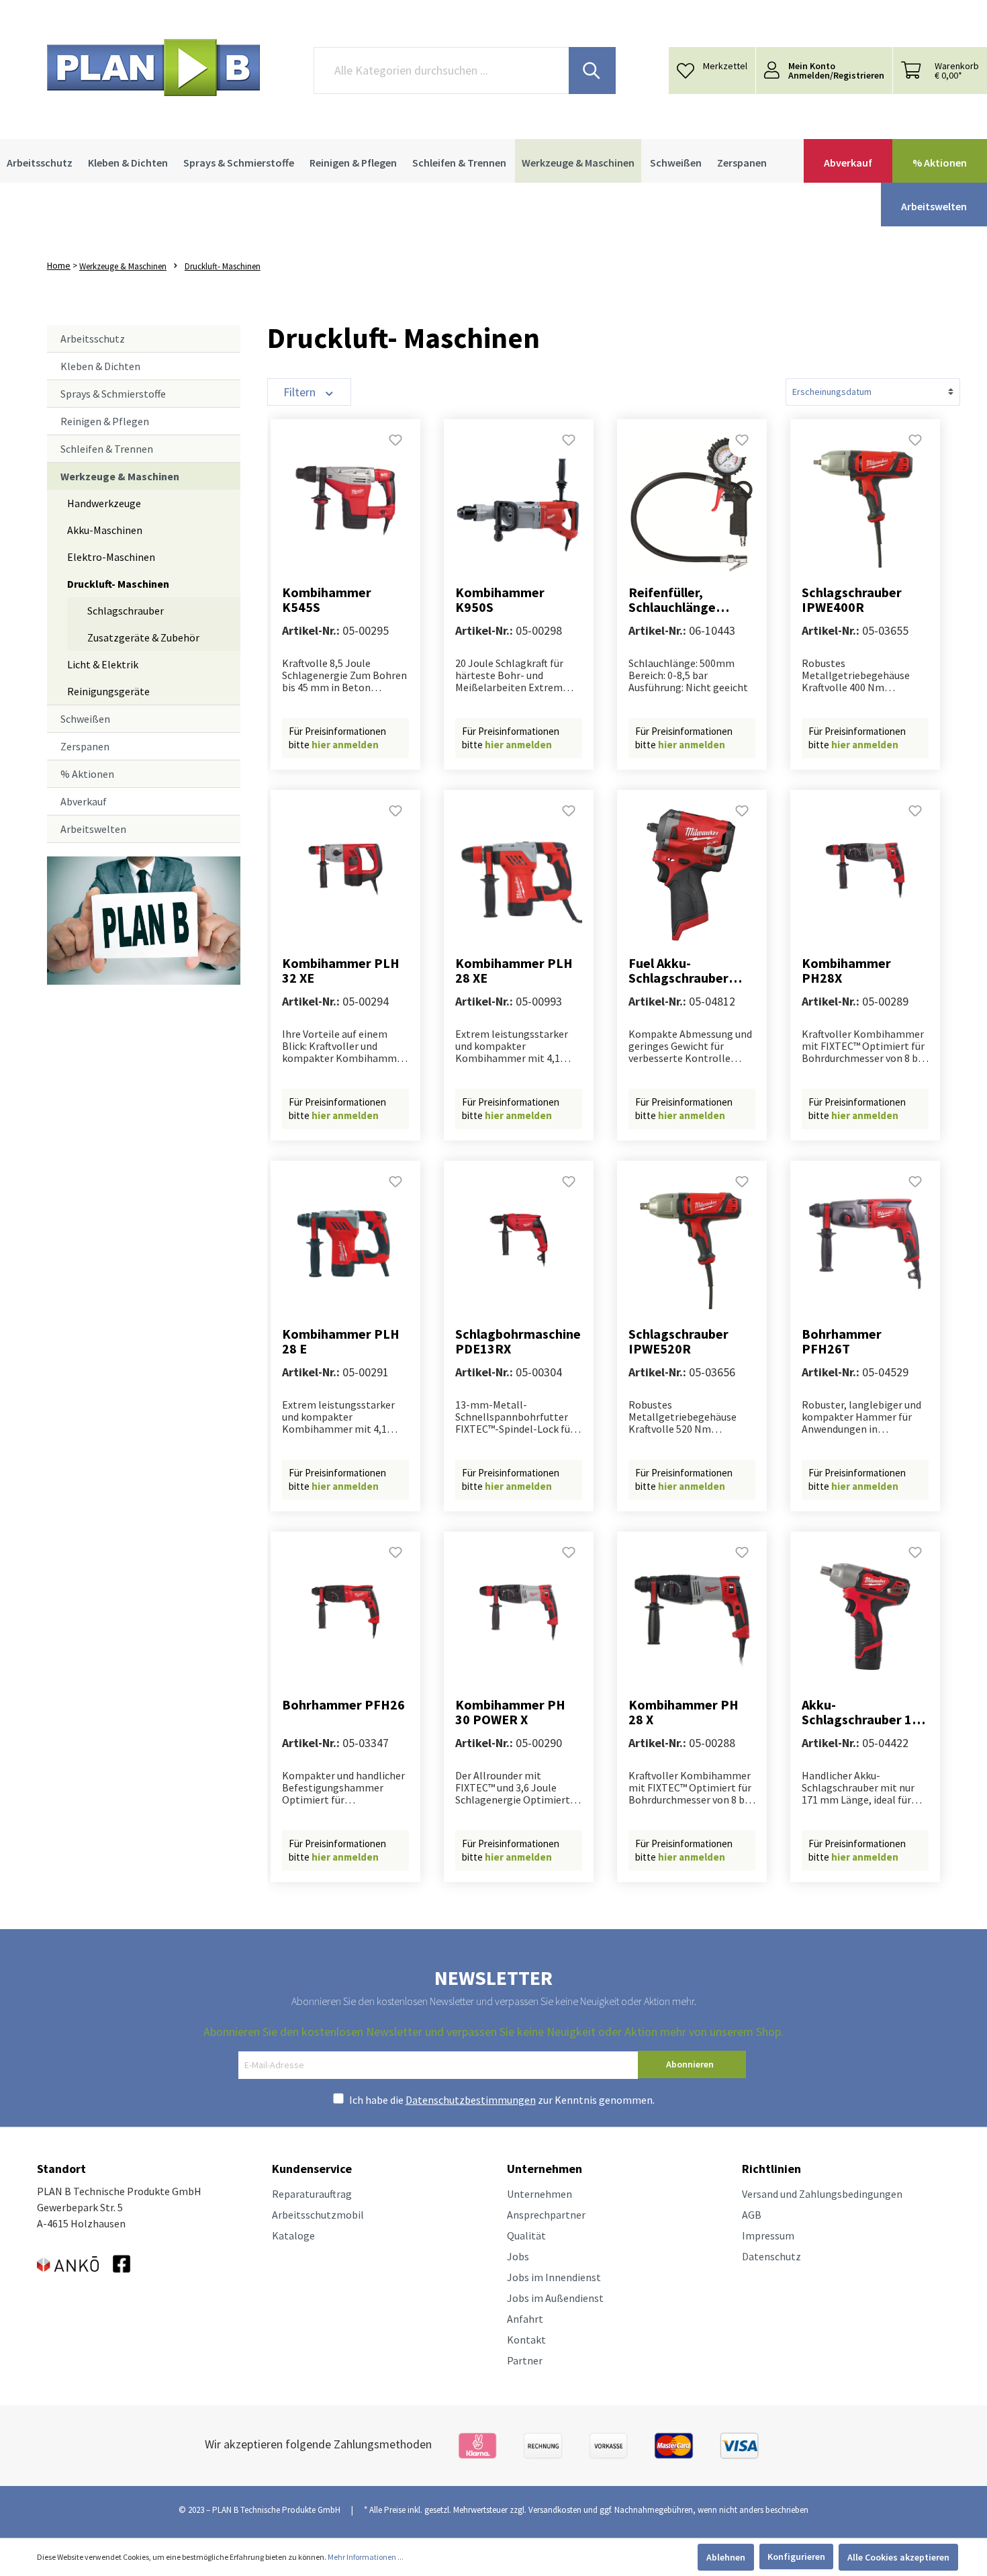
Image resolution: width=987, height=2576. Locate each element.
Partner (525, 2360)
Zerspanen (85, 746)
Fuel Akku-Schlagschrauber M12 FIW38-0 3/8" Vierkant (683, 971)
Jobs (518, 2256)
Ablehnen (726, 2557)
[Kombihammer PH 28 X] (692, 1617)
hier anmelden (345, 745)
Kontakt (526, 2340)
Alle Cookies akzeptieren (898, 2557)
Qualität (526, 2235)
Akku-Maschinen (105, 530)
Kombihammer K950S (500, 600)
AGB (752, 2215)
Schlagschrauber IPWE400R (852, 600)
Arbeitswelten (93, 829)
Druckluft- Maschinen (118, 584)
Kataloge (293, 2235)
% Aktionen (87, 774)
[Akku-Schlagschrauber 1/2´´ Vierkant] (865, 1617)
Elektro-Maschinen (111, 557)
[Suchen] (592, 71)
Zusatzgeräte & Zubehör (143, 637)
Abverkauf (84, 801)
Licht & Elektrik (103, 664)
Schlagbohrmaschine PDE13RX (518, 1341)
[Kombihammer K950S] (519, 504)
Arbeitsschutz (93, 339)
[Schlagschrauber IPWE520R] (692, 1246)
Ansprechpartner (546, 2215)
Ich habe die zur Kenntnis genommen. (502, 2100)
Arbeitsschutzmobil (318, 2215)
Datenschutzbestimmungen (471, 2100)
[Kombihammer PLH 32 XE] (345, 875)
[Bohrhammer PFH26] (345, 1617)
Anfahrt (525, 2319)
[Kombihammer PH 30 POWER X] (519, 1617)
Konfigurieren (796, 2557)
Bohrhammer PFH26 (343, 1705)
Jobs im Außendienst (555, 2298)
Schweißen (85, 719)
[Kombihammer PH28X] (865, 875)
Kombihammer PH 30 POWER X (510, 1712)
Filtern (301, 392)
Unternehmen (539, 2194)
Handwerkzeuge (104, 503)
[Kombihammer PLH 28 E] (345, 1246)
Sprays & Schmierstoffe (113, 394)
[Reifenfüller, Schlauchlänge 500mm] (692, 504)
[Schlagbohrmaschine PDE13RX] (519, 1246)
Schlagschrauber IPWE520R (678, 1341)
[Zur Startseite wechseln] (153, 68)
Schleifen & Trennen (107, 449)
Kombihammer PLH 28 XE (514, 971)
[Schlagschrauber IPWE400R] (865, 504)
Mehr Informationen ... (366, 2557)
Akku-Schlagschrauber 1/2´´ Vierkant (863, 1712)
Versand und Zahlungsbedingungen (822, 2194)
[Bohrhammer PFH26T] (865, 1246)
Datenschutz (771, 2256)
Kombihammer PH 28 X (684, 1712)
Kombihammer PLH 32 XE (341, 971)
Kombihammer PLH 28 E (341, 1341)
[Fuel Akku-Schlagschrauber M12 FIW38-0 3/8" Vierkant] (692, 875)
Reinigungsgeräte (108, 691)
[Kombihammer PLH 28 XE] (519, 875)
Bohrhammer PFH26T (842, 1341)
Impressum (768, 2235)
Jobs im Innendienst (554, 2277)
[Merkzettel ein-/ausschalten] (395, 444)
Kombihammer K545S (327, 600)
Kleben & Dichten (100, 366)
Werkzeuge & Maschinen (120, 476)
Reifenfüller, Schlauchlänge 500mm (672, 600)
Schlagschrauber (126, 611)
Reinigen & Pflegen (105, 421)
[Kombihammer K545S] (345, 504)
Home (59, 265)
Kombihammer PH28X (846, 971)
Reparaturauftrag (312, 2194)
